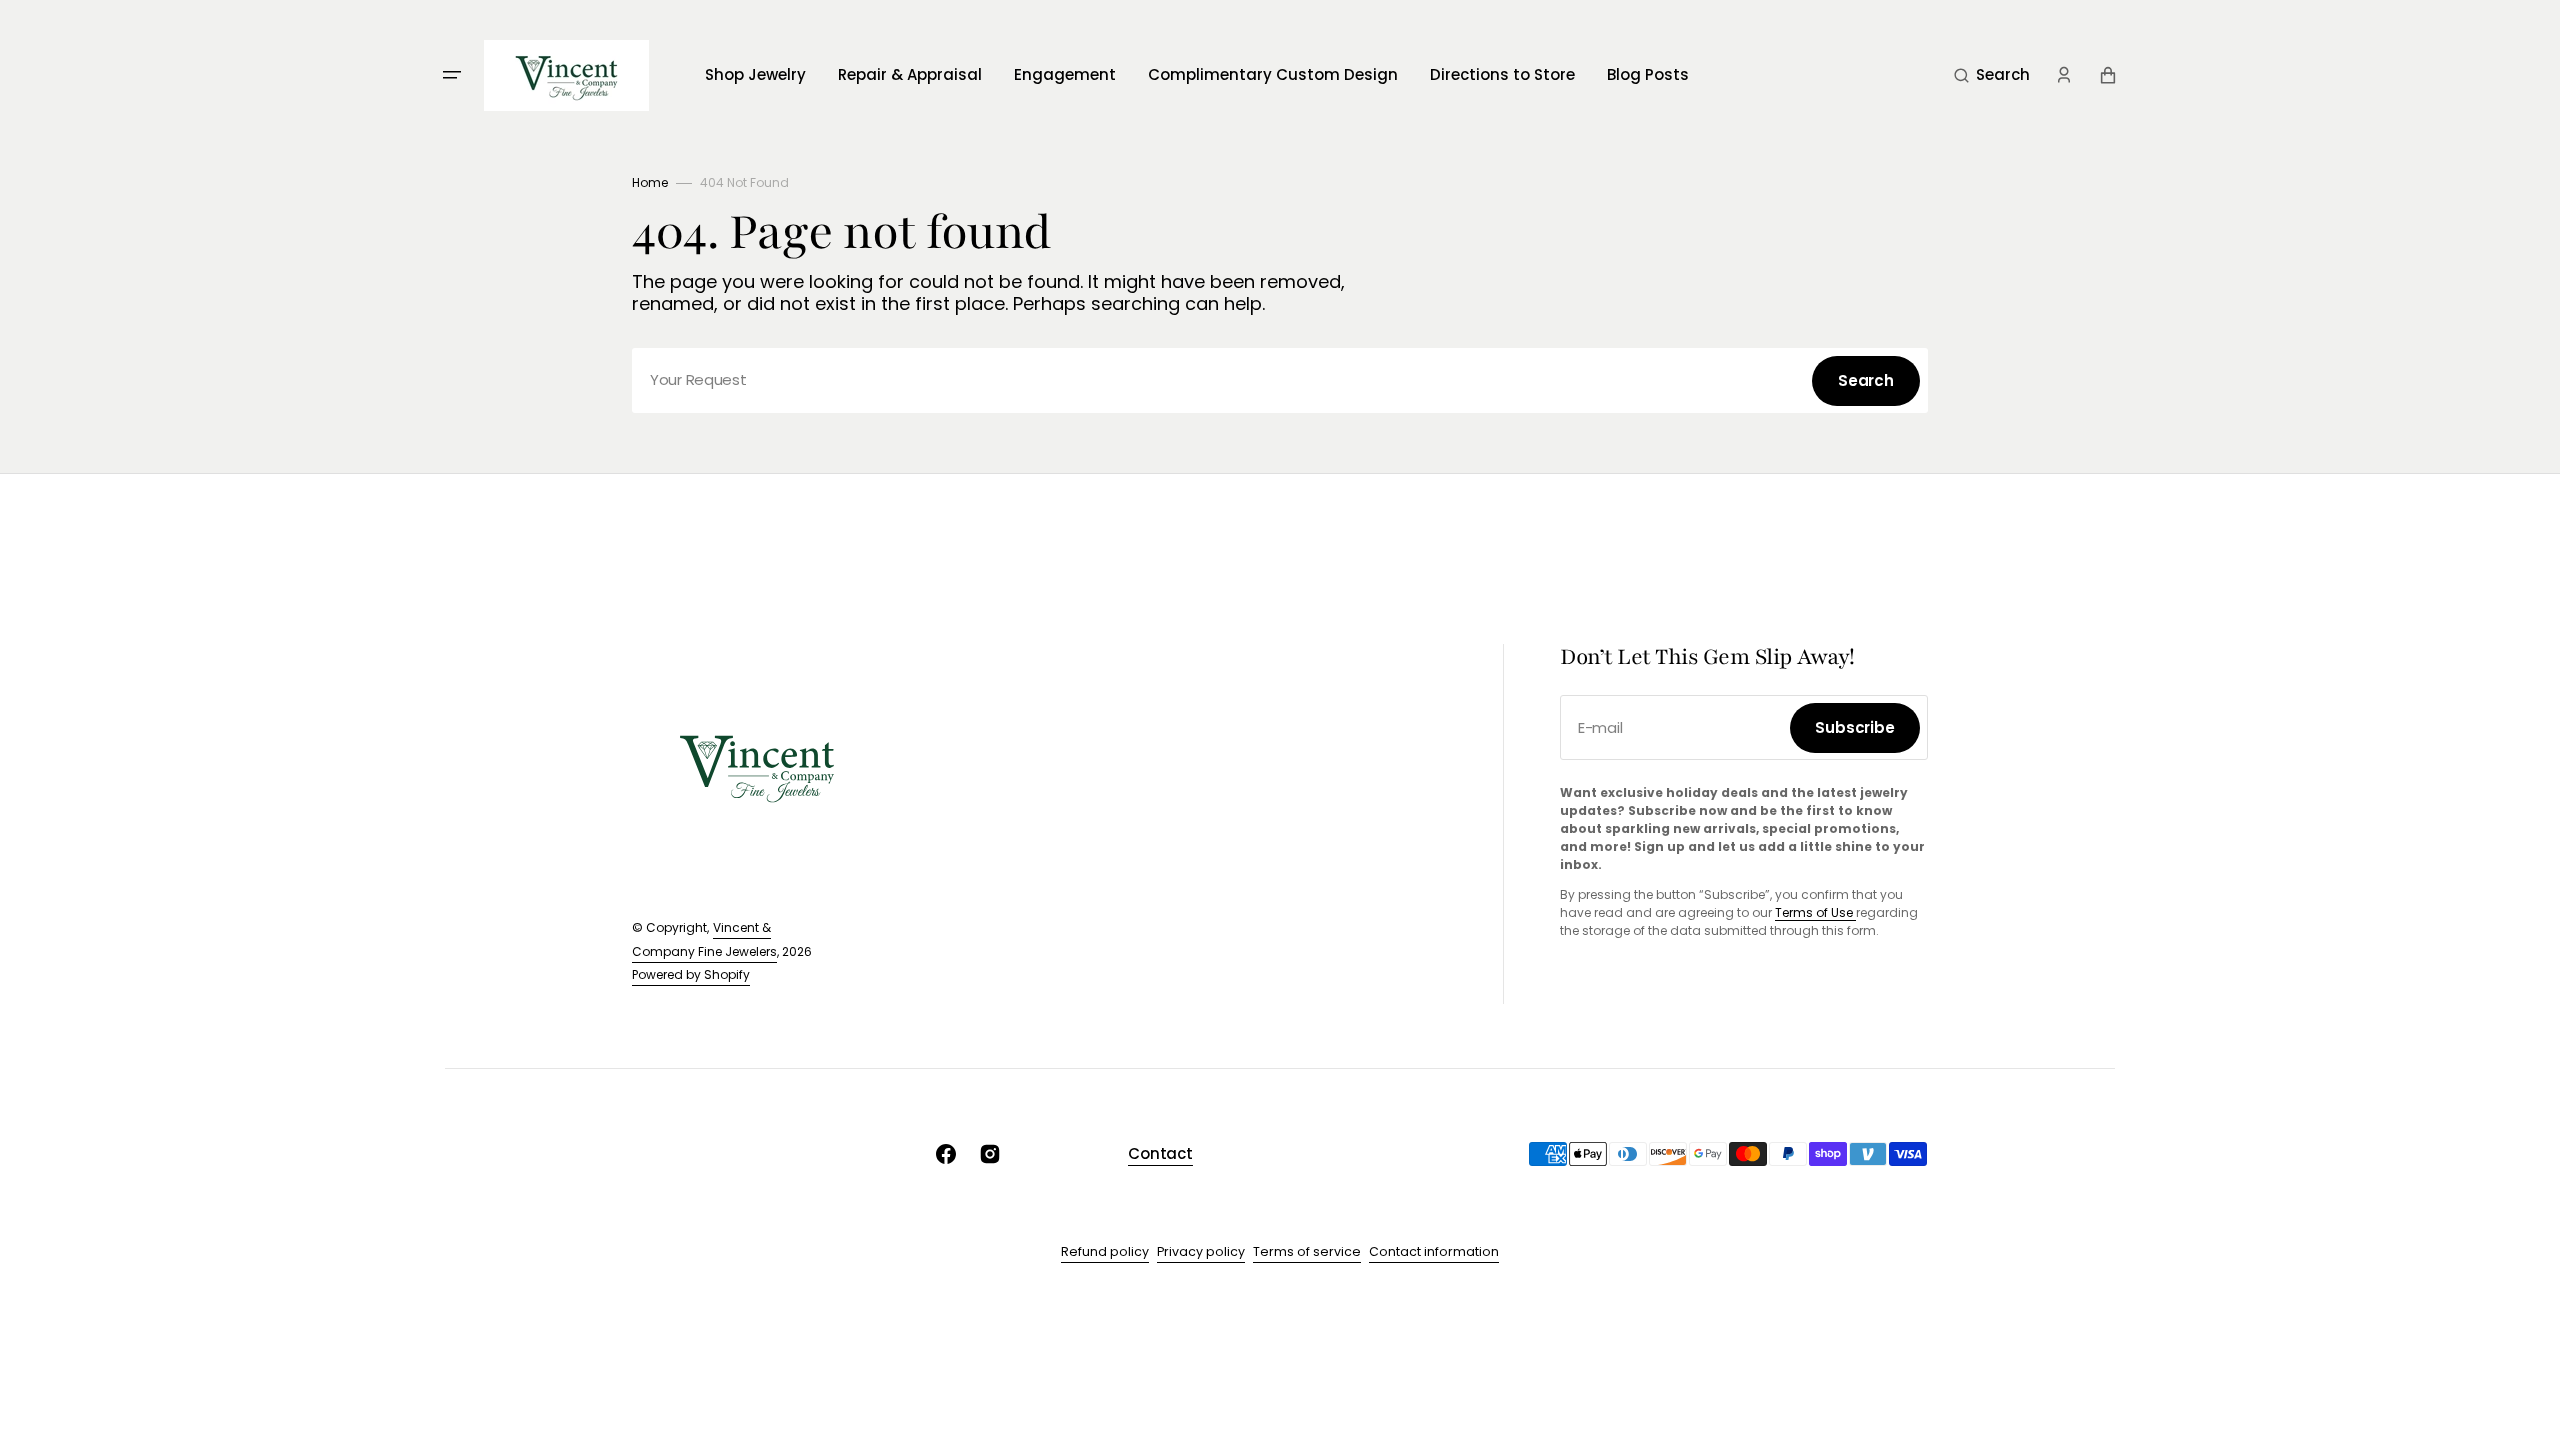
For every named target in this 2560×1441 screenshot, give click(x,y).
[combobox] (1280, 380)
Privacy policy (1201, 1251)
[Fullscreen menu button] (452, 75)
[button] (1992, 75)
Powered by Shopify (691, 974)
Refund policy (1105, 1251)
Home (650, 182)
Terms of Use (1815, 912)
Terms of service (1307, 1251)
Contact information (1434, 1251)
